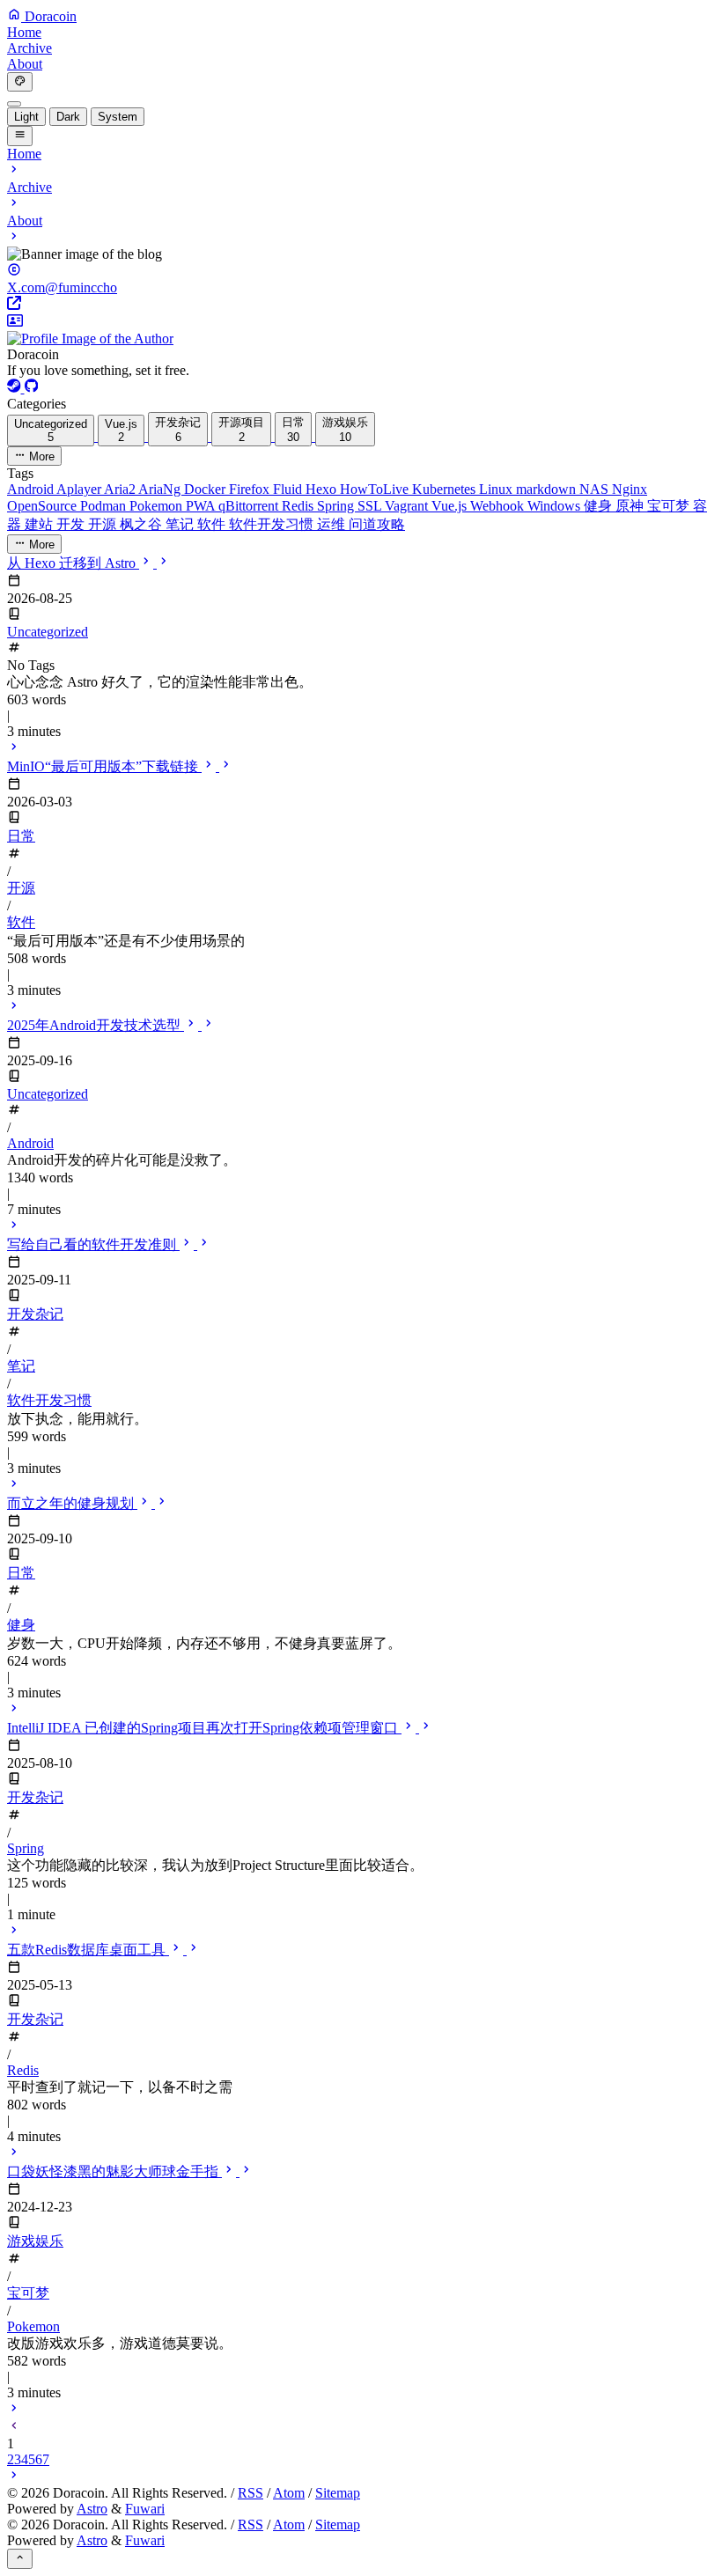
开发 (72, 524)
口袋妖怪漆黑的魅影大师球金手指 (114, 2171)
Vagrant (408, 506)
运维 (333, 524)
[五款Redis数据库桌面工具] (14, 2154)
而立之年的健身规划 (72, 1503)
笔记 (181, 524)
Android (32, 489)
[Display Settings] (20, 82)
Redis (299, 506)
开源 (104, 524)
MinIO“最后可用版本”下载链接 (104, 766)
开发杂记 (35, 1314)
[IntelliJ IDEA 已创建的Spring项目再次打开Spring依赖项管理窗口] (14, 1932)
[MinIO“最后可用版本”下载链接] (14, 1008)
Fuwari (145, 2509)
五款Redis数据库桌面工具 (88, 1950)
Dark (68, 117)
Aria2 (121, 489)
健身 (600, 506)
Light (26, 117)
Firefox (251, 489)
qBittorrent (250, 506)
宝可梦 (670, 506)
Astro (92, 2509)
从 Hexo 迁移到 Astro (73, 563)
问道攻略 (377, 524)
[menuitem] (14, 104)
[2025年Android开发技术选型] (14, 1227)
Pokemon (158, 506)
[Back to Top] (20, 2558)
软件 (213, 524)
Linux (497, 489)
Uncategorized (48, 632)
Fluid (289, 489)
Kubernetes (446, 489)
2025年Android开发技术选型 (96, 1025)
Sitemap (338, 2493)
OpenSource (44, 506)
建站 (41, 524)
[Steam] (16, 388)
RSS (250, 2493)
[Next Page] (14, 2477)
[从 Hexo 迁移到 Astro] (14, 749)
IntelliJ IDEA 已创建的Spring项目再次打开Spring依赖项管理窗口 (204, 1728)
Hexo (323, 489)
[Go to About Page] (361, 330)
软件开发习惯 (273, 524)
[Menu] (20, 136)
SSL (371, 506)
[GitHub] (32, 388)
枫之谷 (143, 524)
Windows (556, 506)
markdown (548, 489)
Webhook (499, 506)
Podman (105, 506)
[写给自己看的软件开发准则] (14, 1486)
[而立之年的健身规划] (14, 1710)
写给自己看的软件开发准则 (93, 1244)
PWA (202, 506)
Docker (206, 489)
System (118, 117)
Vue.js (451, 506)
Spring (337, 506)
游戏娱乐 (35, 2241)
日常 (21, 836)
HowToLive (376, 489)
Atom (289, 2493)
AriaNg (161, 489)
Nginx (630, 489)
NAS (596, 489)
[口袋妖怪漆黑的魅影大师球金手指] (14, 2410)
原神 (631, 506)
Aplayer (80, 489)
